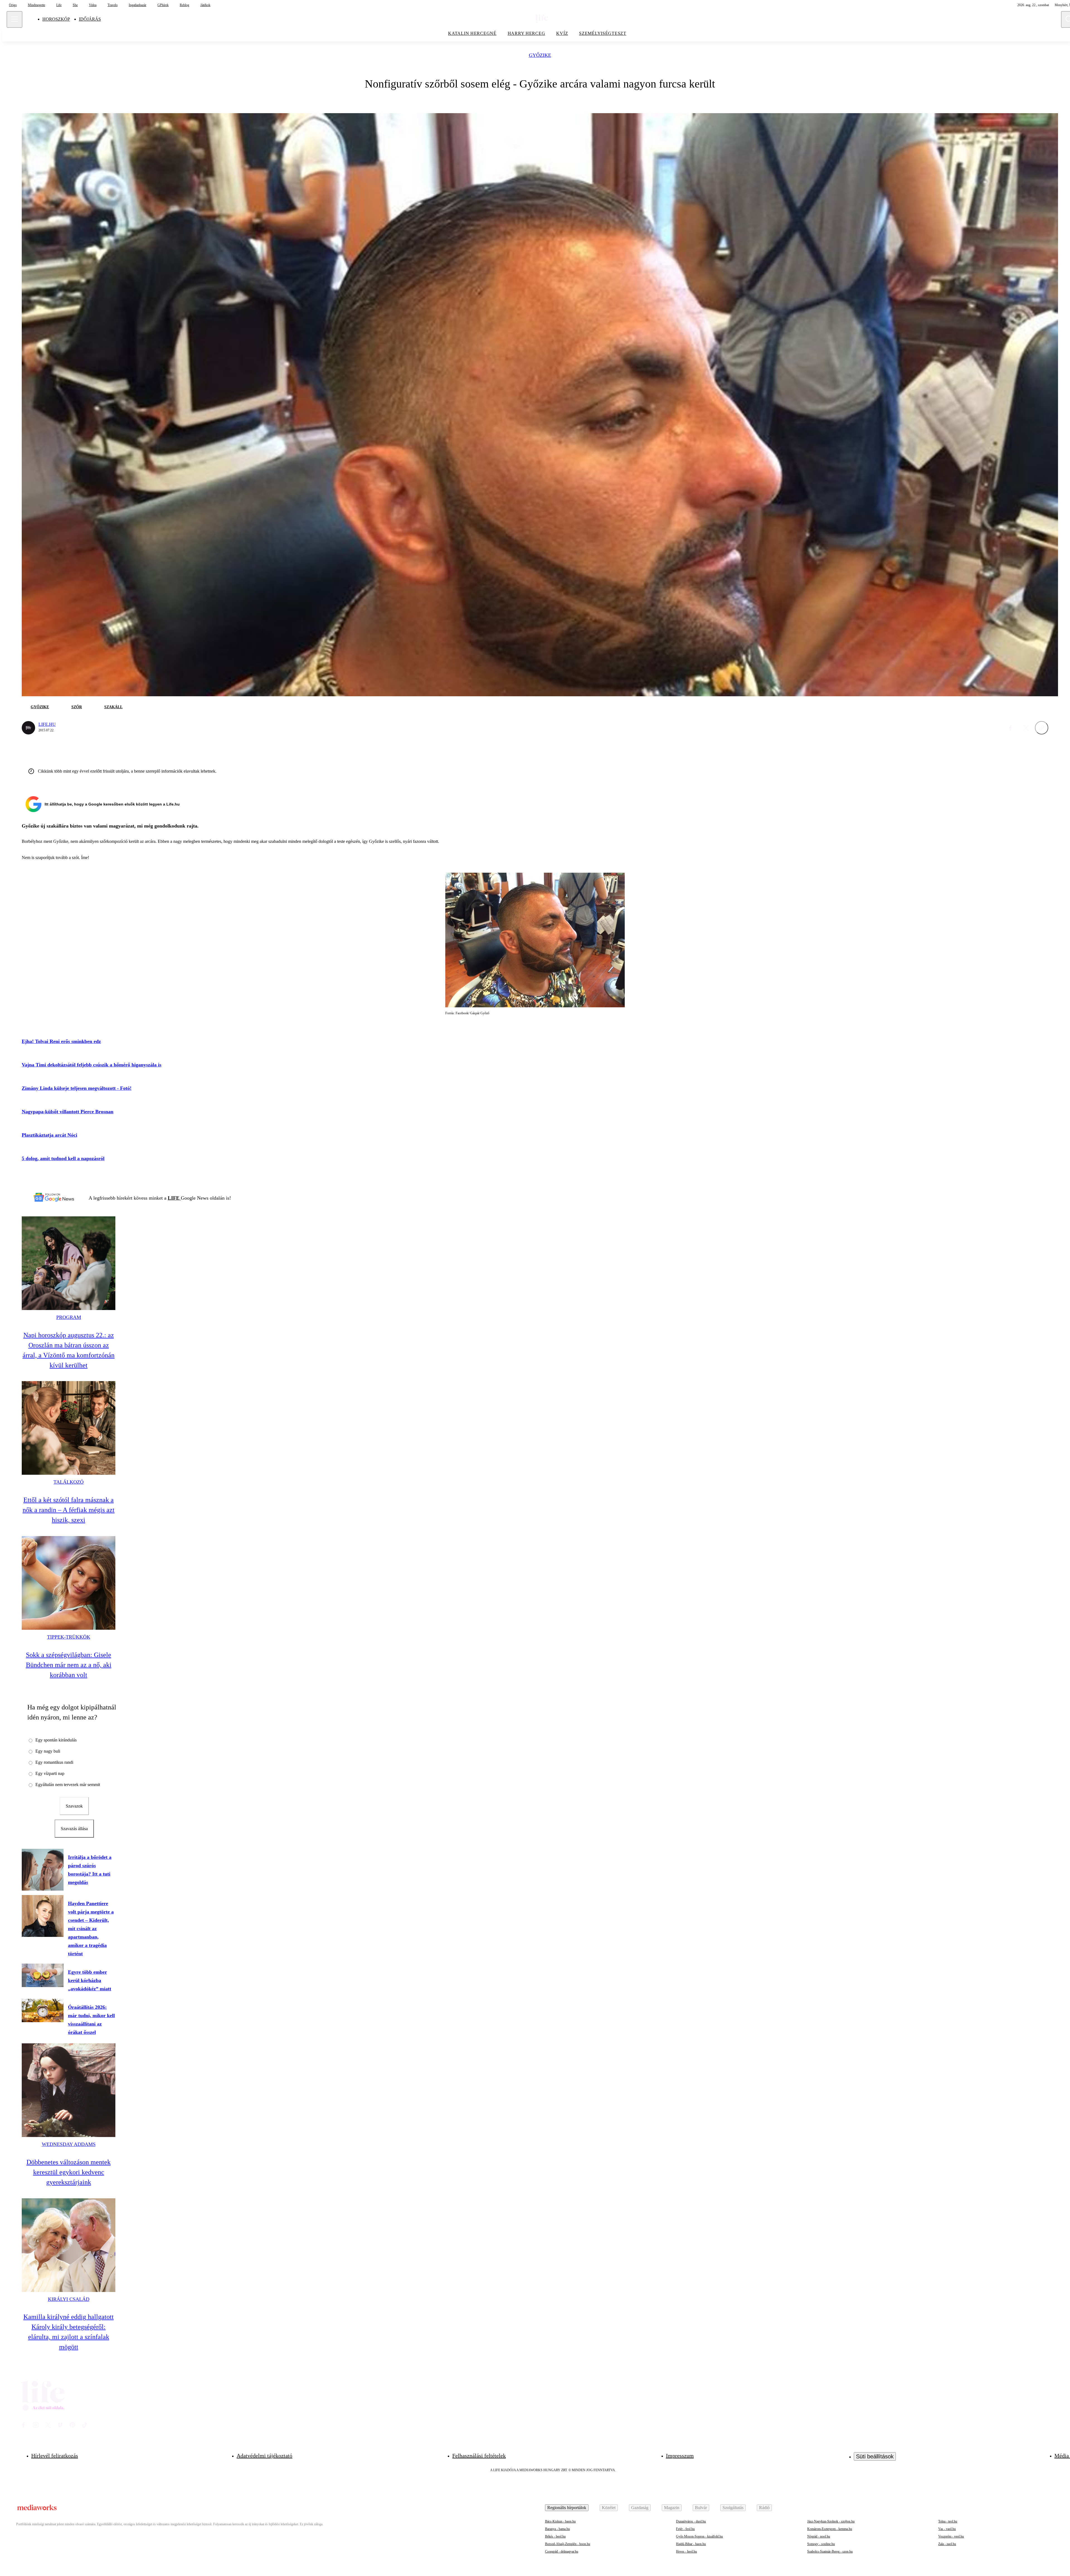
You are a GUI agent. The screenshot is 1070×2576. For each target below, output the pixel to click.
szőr (77, 707)
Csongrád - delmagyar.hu (562, 2551)
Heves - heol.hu (686, 2551)
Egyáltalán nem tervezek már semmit (68, 1785)
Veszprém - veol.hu (951, 2536)
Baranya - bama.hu (557, 2529)
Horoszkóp (56, 19)
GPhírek (163, 5)
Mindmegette (37, 5)
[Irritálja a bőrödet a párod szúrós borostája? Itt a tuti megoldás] (43, 1870)
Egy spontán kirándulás (56, 1740)
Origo (13, 5)
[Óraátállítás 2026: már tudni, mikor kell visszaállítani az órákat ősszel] (43, 2010)
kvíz (562, 33)
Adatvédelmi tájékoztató (264, 2456)
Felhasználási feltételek (479, 2456)
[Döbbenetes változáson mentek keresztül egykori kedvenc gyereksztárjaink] (69, 2090)
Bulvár (701, 2508)
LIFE (174, 1198)
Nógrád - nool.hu (819, 2536)
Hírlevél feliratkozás (55, 2456)
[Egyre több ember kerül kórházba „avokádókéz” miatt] (43, 1975)
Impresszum (680, 2456)
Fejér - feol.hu (685, 2529)
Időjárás (90, 19)
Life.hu (47, 724)
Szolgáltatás (733, 2508)
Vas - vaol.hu (947, 2529)
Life (59, 5)
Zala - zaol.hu (947, 2544)
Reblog (184, 5)
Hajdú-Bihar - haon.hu (691, 2544)
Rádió (764, 2508)
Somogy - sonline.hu (821, 2544)
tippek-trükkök (69, 1637)
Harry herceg (527, 33)
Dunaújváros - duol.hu (691, 2521)
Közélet (609, 2508)
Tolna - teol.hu (948, 2521)
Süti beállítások (875, 2456)
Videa (93, 5)
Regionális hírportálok (567, 2508)
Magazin (672, 2508)
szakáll (113, 707)
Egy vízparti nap (50, 1773)
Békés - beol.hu (555, 2536)
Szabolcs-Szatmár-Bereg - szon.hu (830, 2551)
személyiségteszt (603, 33)
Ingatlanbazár (138, 5)
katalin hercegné (472, 33)
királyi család (69, 2299)
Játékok (205, 5)
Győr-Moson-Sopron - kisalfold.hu (699, 2536)
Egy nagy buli (48, 1751)
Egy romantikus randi (54, 1762)
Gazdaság (640, 2508)
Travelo (113, 5)
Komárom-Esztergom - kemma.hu (830, 2529)
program (69, 1317)
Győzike (540, 55)
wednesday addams (69, 2144)
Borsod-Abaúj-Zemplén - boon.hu (568, 2544)
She (75, 5)
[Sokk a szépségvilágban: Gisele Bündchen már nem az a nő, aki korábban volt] (69, 1583)
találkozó (69, 1482)
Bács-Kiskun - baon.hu (560, 2521)
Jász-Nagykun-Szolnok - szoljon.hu (831, 2521)
